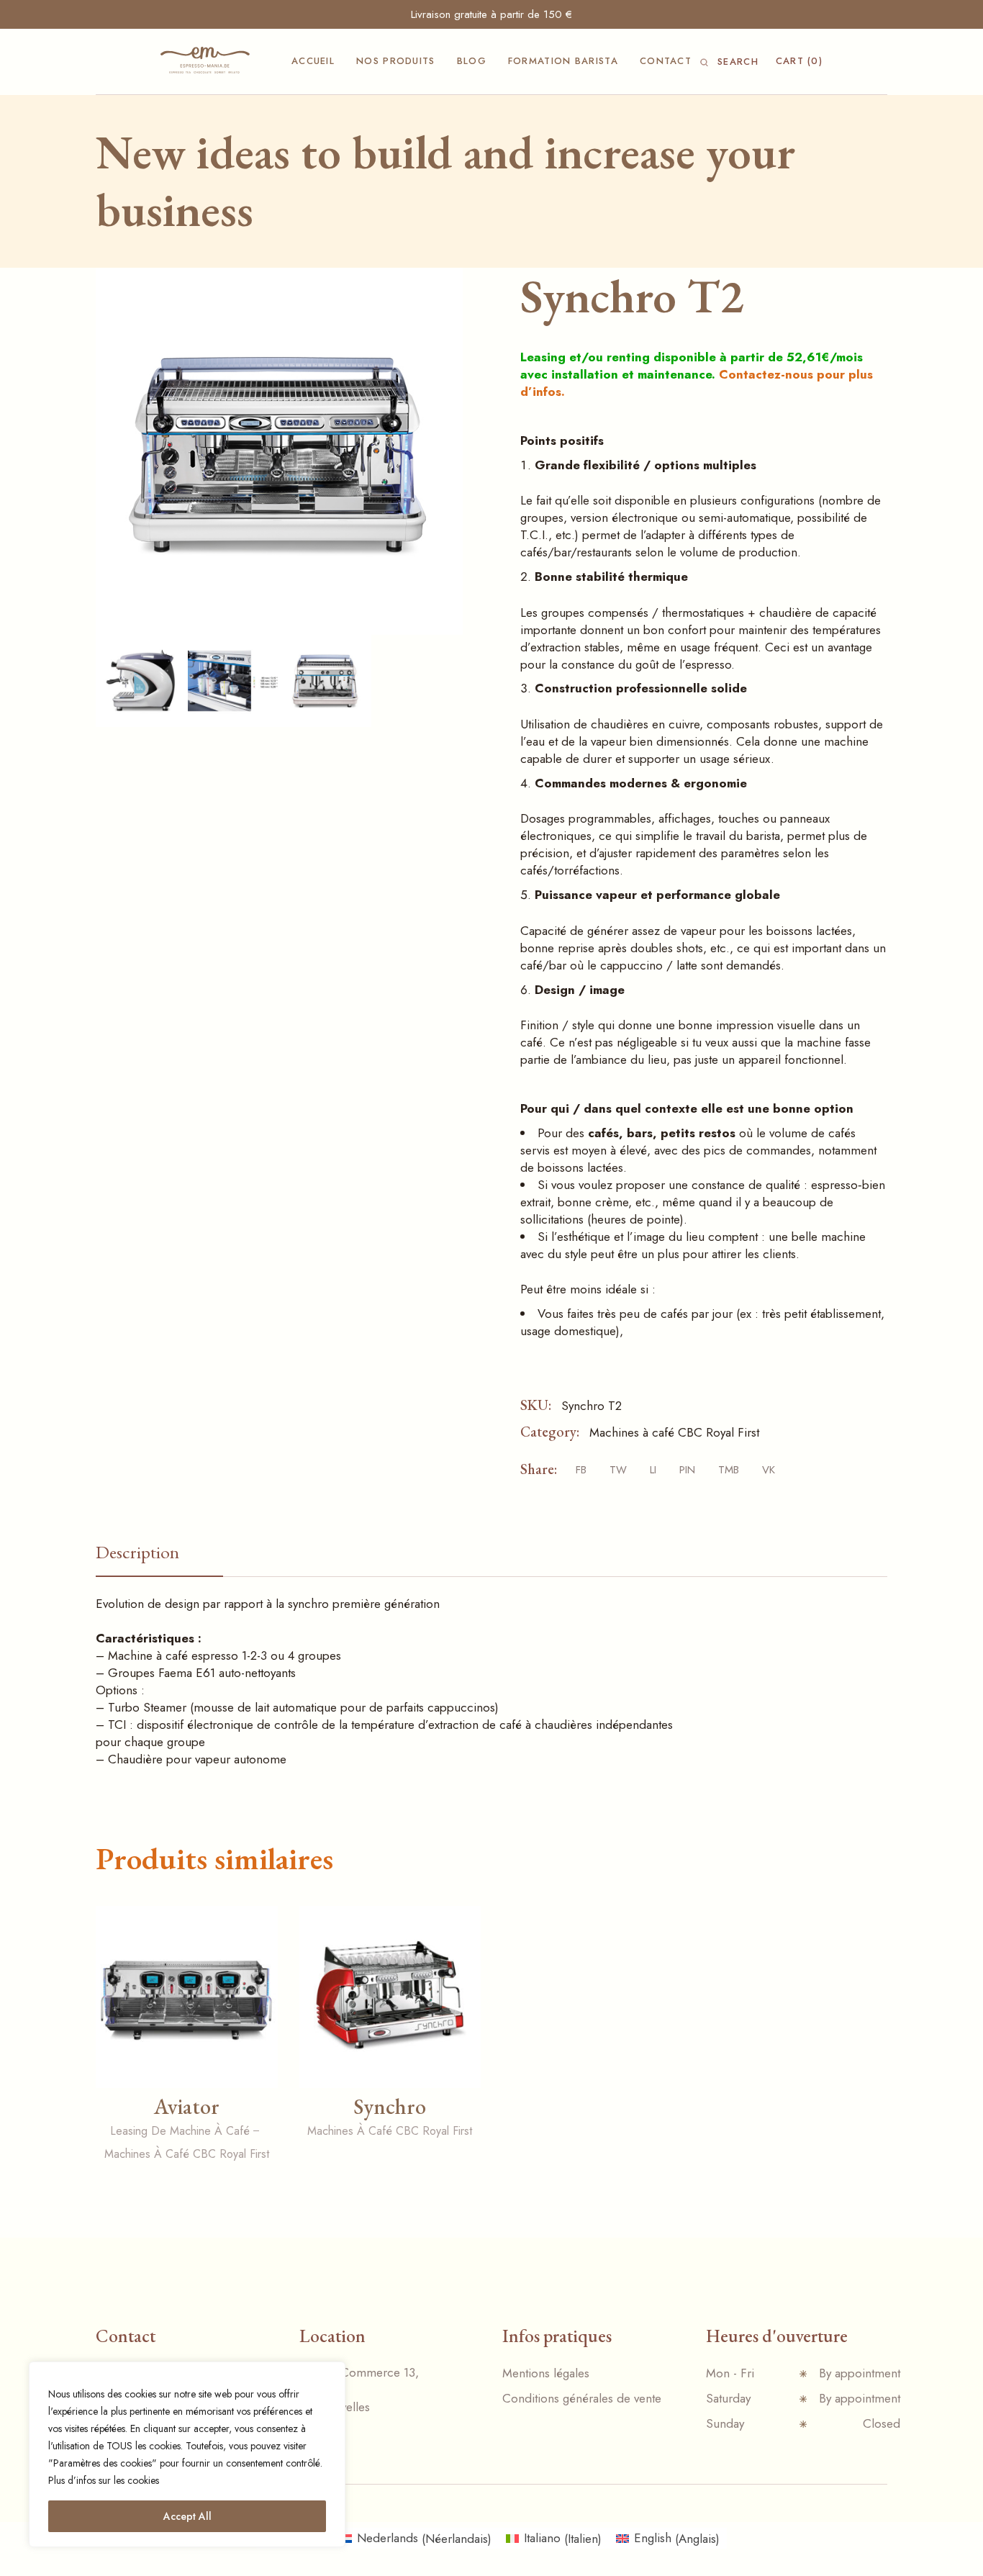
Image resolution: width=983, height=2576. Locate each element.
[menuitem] (415, 2539)
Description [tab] (137, 1552)
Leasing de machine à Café (180, 2131)
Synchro (390, 2106)
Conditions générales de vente (582, 2398)
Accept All (187, 2516)
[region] (187, 2454)
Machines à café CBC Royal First (674, 1432)
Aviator (187, 2106)
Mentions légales (546, 2373)
